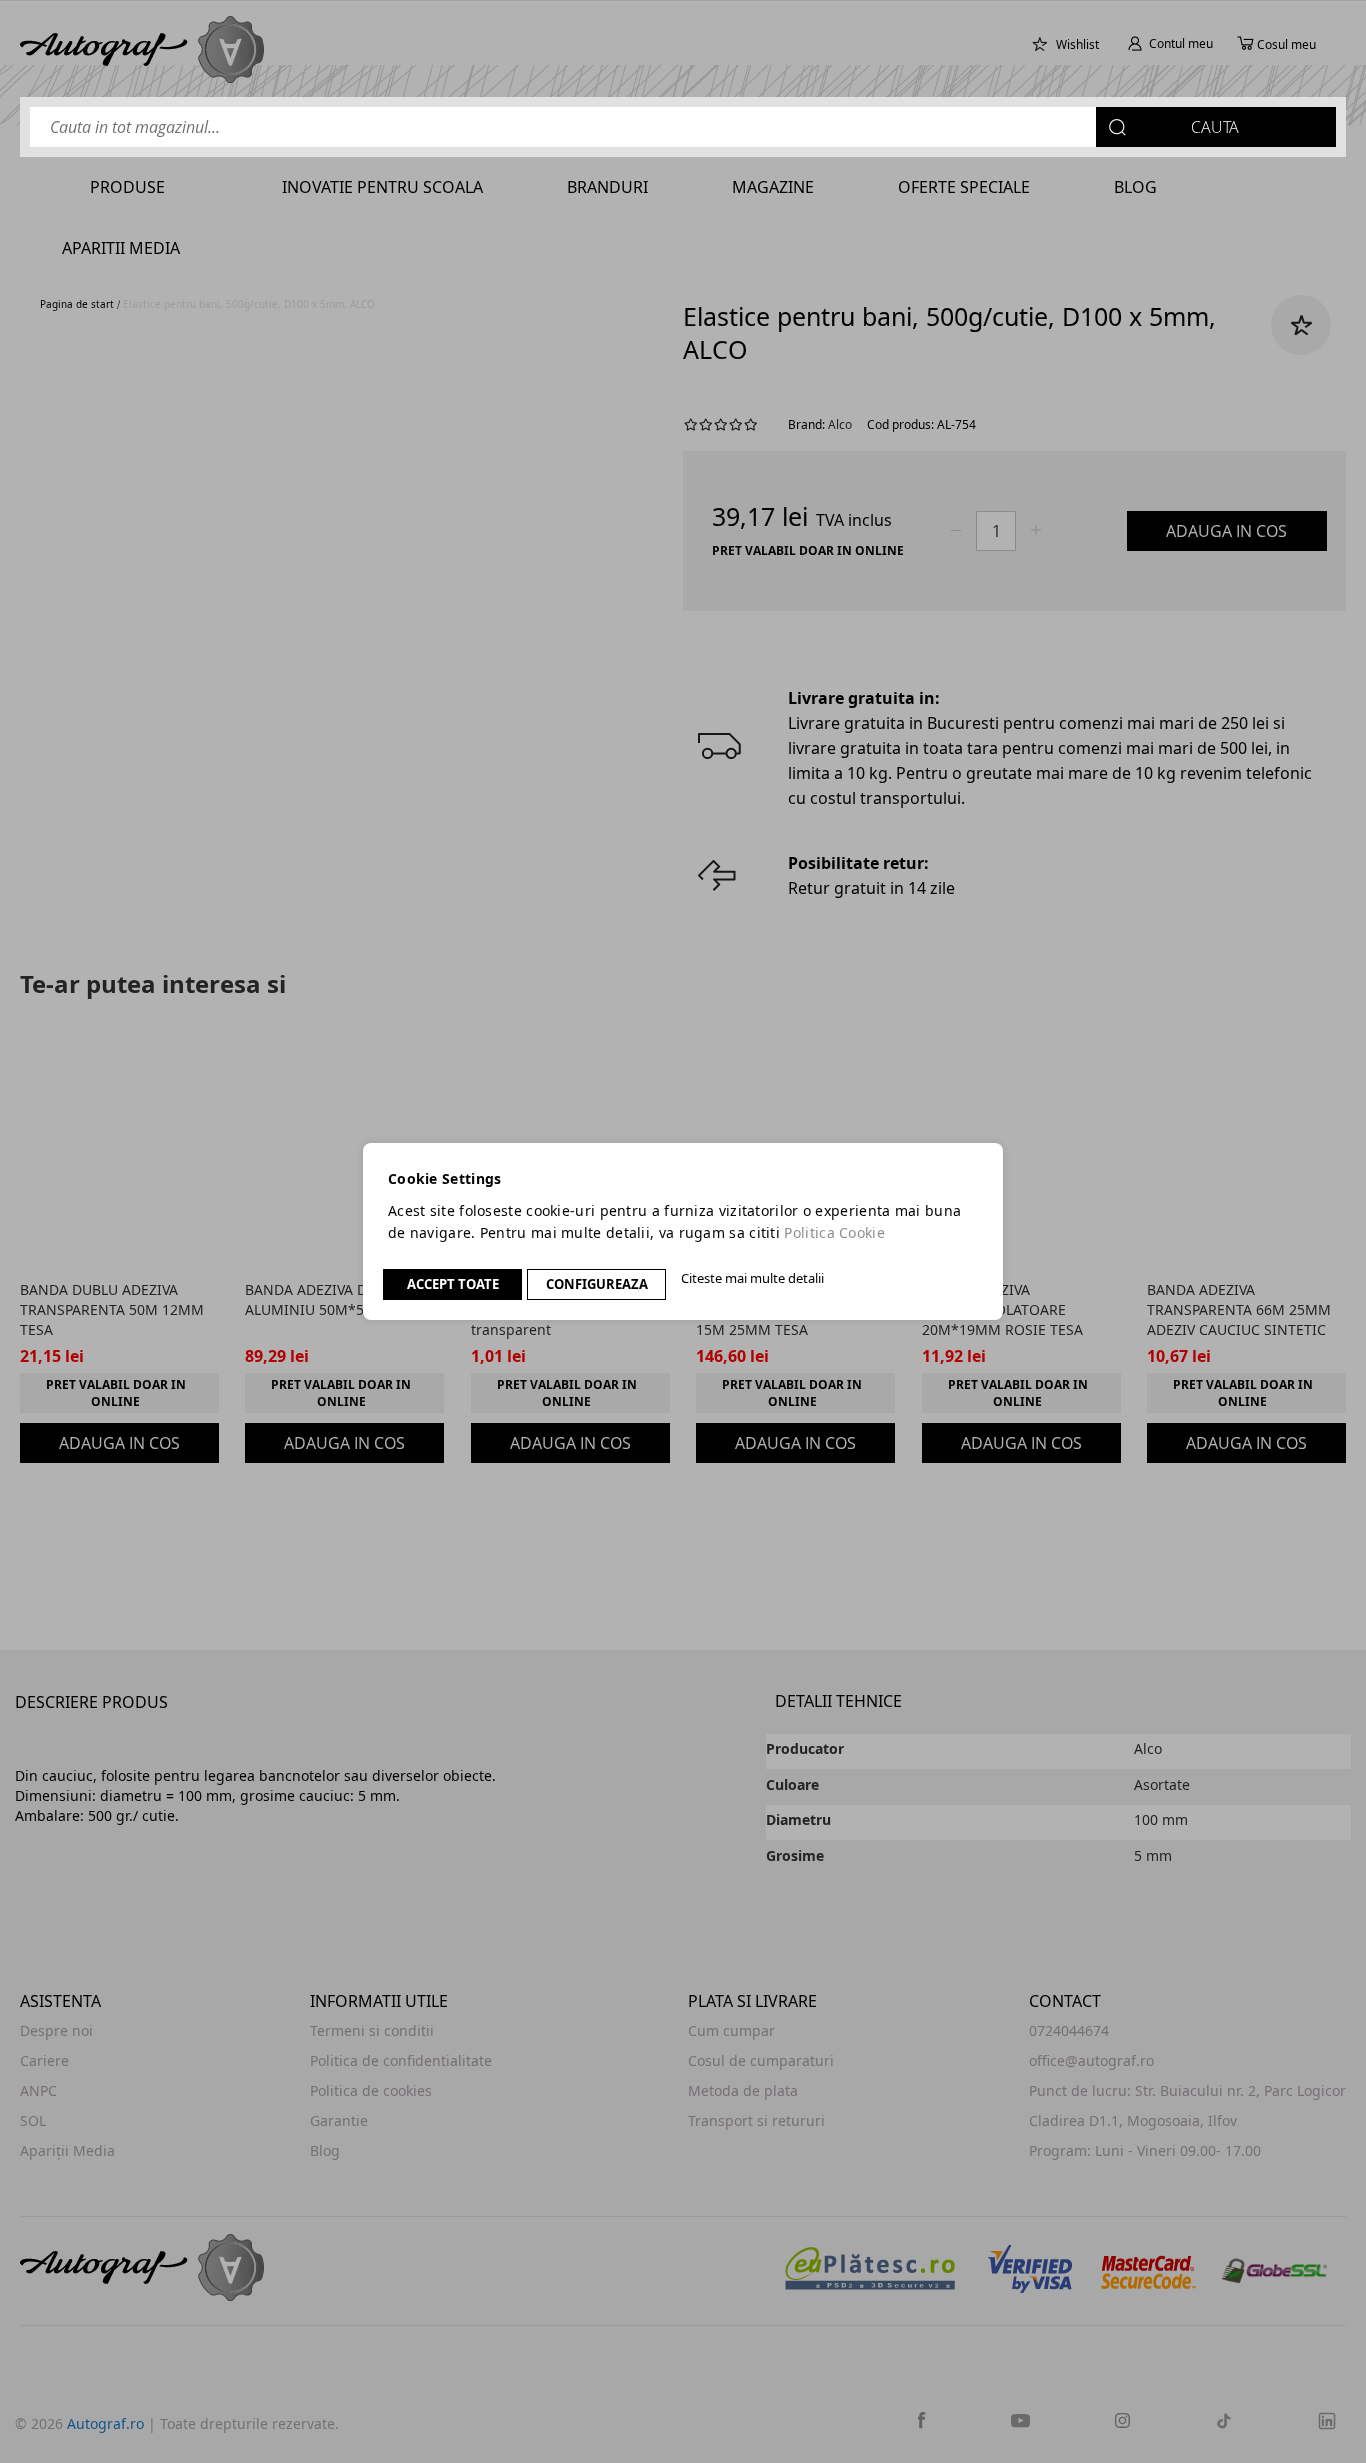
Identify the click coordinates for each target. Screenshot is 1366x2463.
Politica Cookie (834, 1232)
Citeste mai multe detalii (752, 1278)
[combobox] (683, 127)
